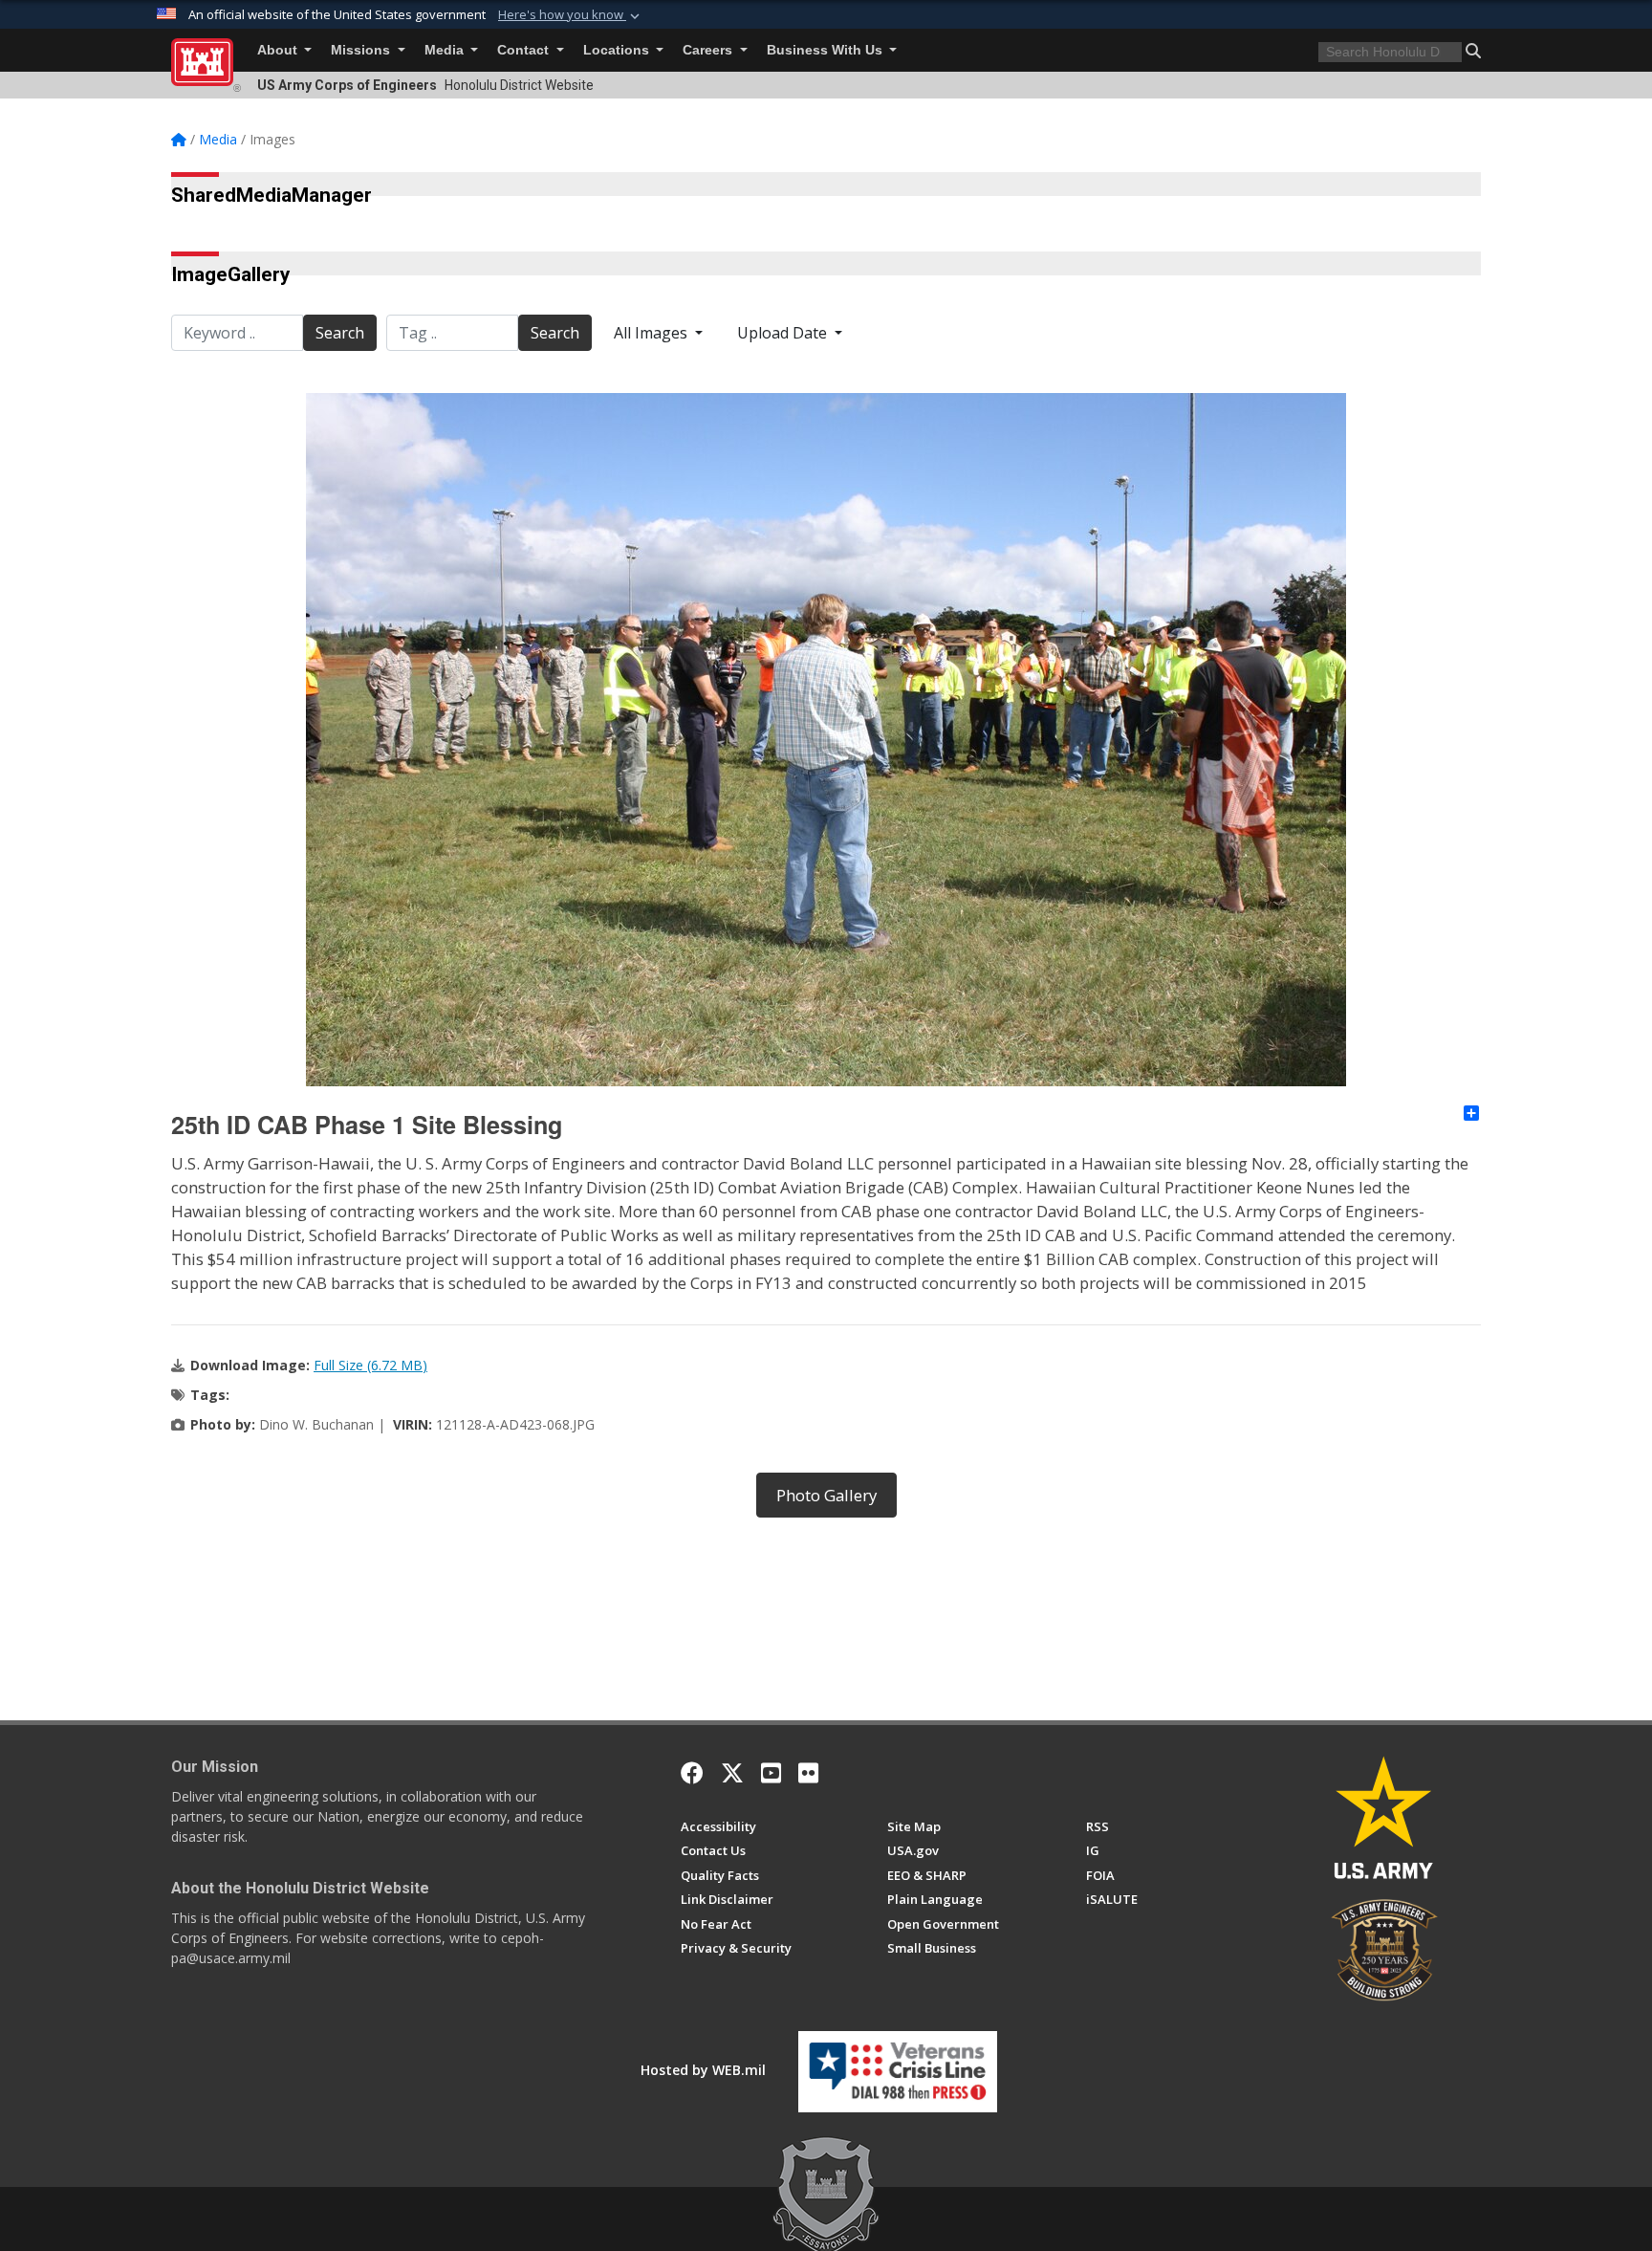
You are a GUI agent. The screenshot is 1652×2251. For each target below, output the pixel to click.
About (279, 50)
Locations (618, 50)
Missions (362, 50)
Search (340, 333)
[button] (571, 15)
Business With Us (826, 50)
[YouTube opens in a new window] (771, 1773)
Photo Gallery (826, 1495)
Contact (525, 50)
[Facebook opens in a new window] (692, 1773)
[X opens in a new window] (732, 1773)
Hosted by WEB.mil (703, 2070)
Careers (709, 50)
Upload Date (784, 333)
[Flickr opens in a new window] (808, 1773)
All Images (652, 333)
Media (446, 50)
